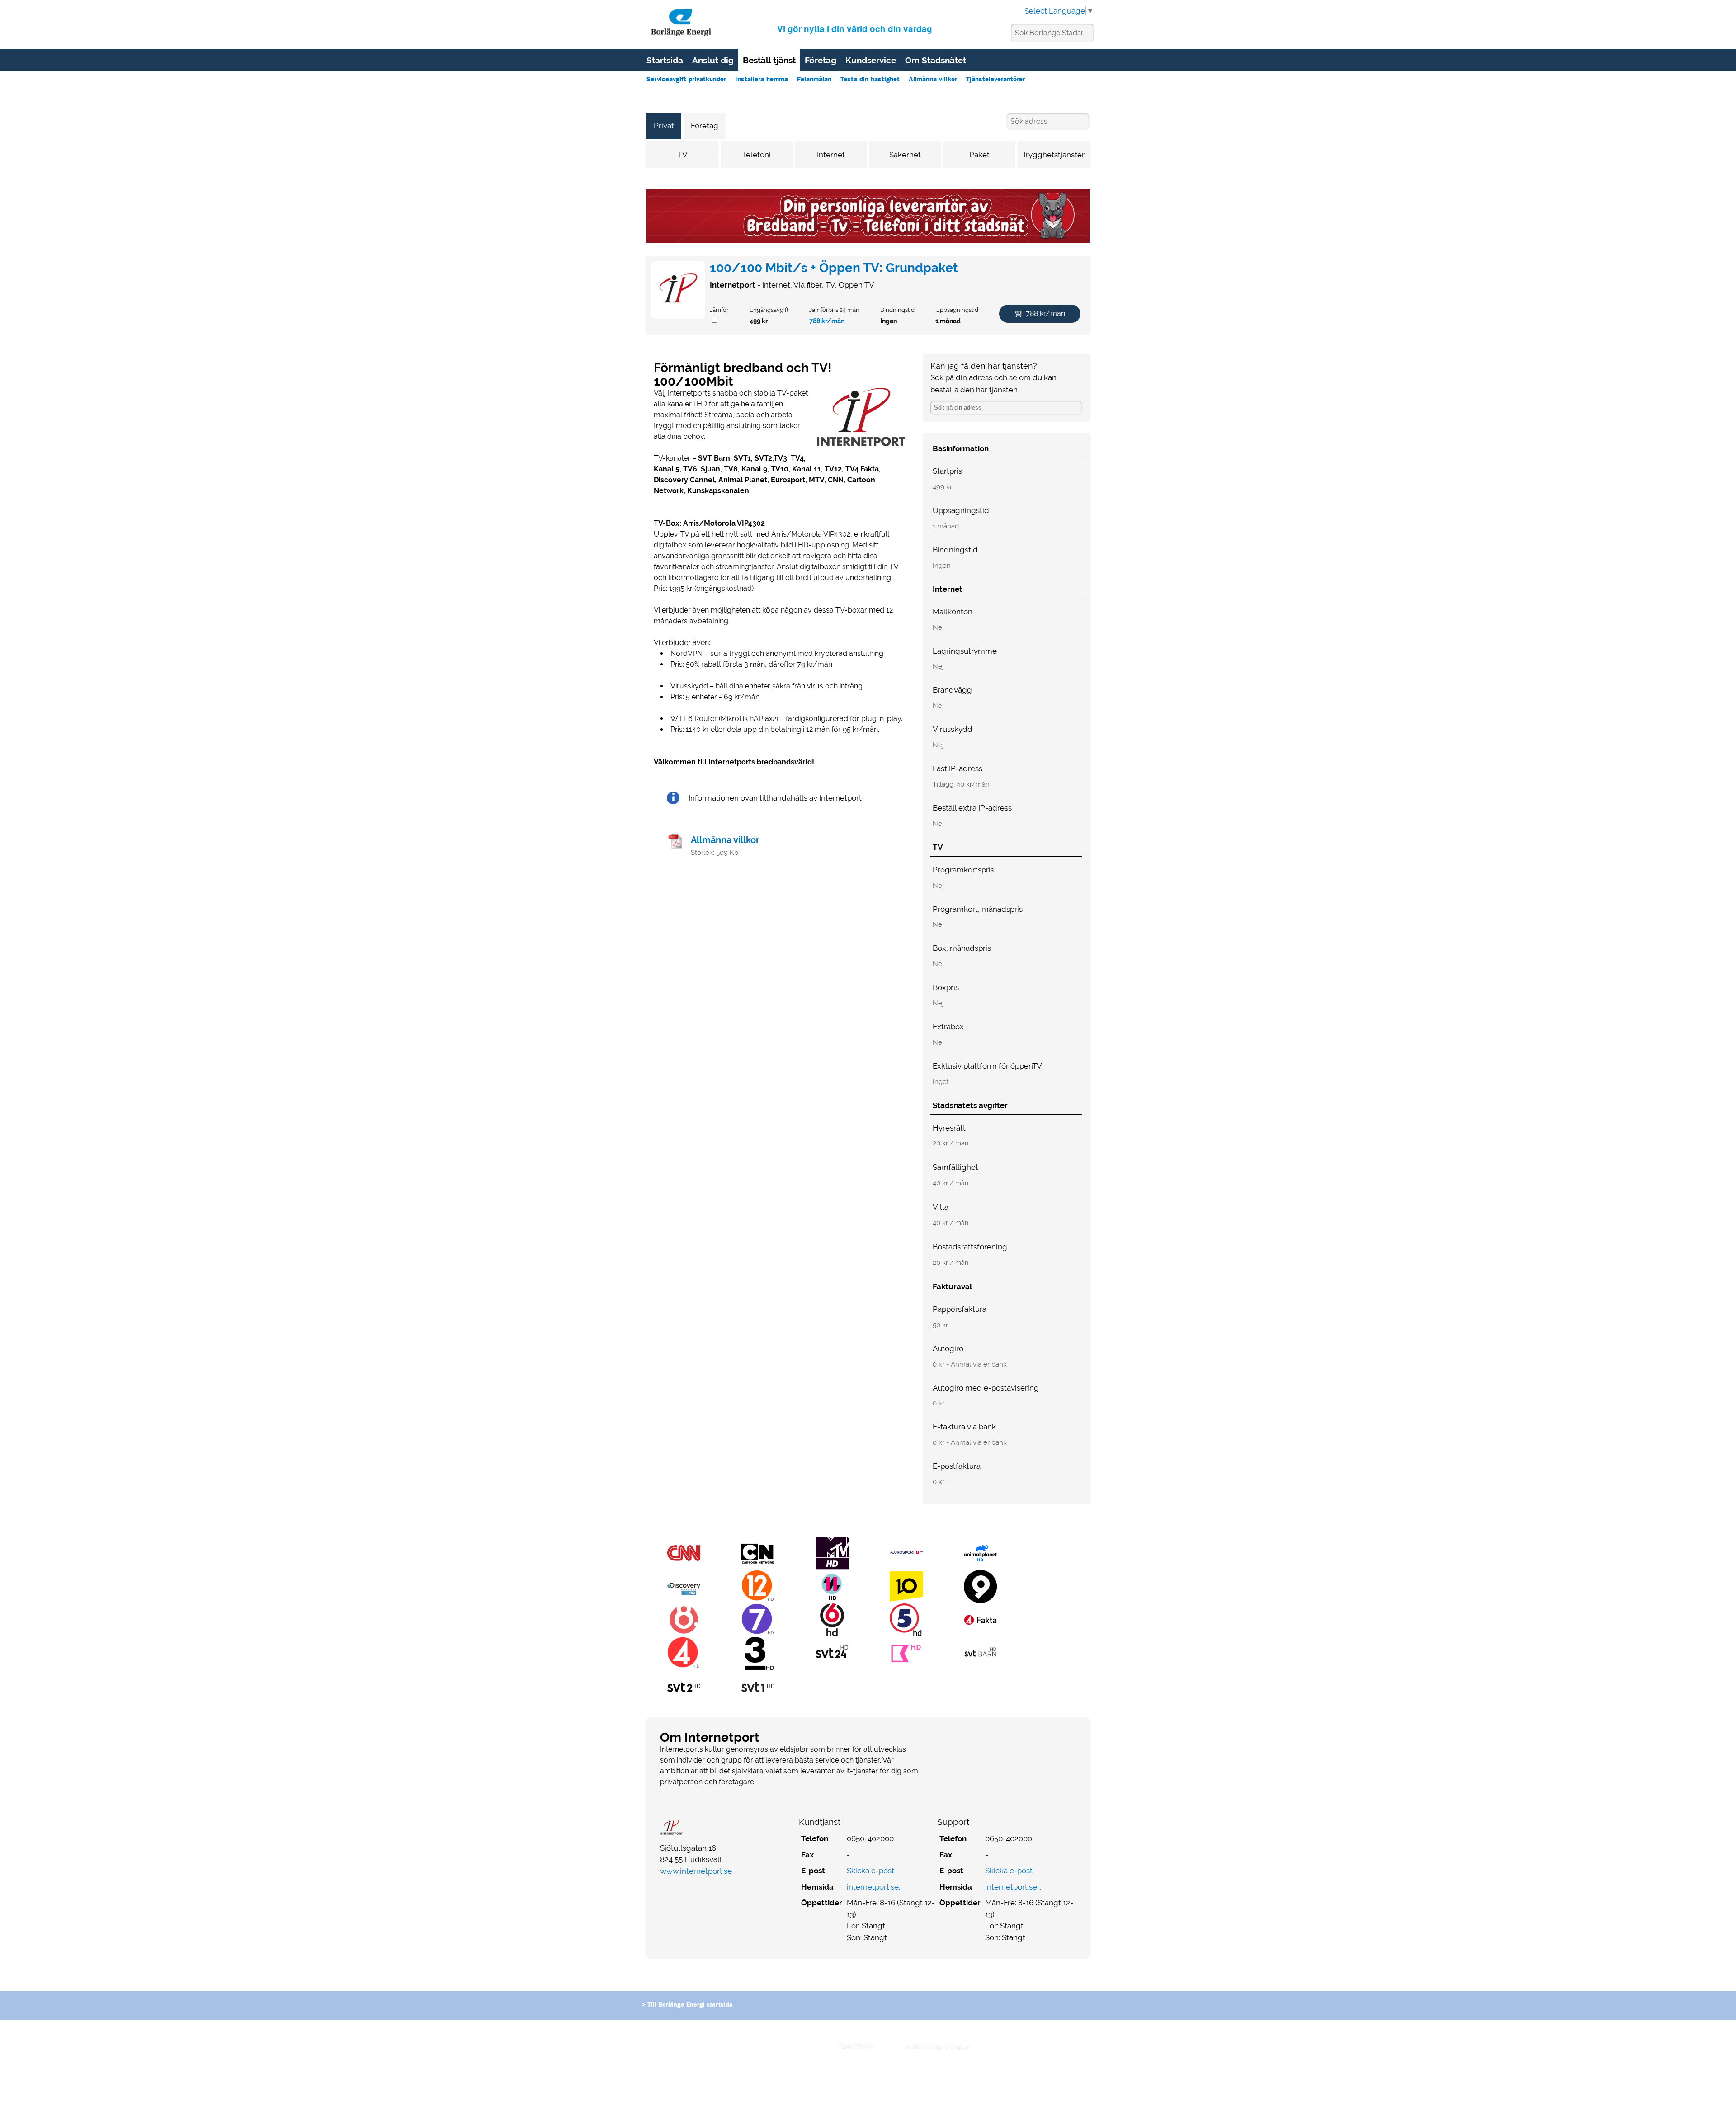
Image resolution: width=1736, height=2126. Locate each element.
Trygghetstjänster (1053, 155)
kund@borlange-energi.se (935, 2047)
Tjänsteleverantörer (995, 80)
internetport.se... (875, 1887)
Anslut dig (713, 60)
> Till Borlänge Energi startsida (687, 2005)
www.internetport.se (696, 1871)
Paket (979, 155)
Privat (664, 126)
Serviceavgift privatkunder (686, 80)
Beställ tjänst (769, 60)
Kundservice (871, 60)
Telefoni (757, 155)
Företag (821, 60)
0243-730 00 (856, 2047)
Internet (831, 155)
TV (683, 155)
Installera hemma (762, 80)
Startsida (665, 60)
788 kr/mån (827, 321)
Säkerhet (905, 155)
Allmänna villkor (933, 80)
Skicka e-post (870, 1871)
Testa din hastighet (870, 80)
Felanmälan (814, 80)
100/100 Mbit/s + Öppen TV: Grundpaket (834, 268)
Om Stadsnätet (936, 60)
